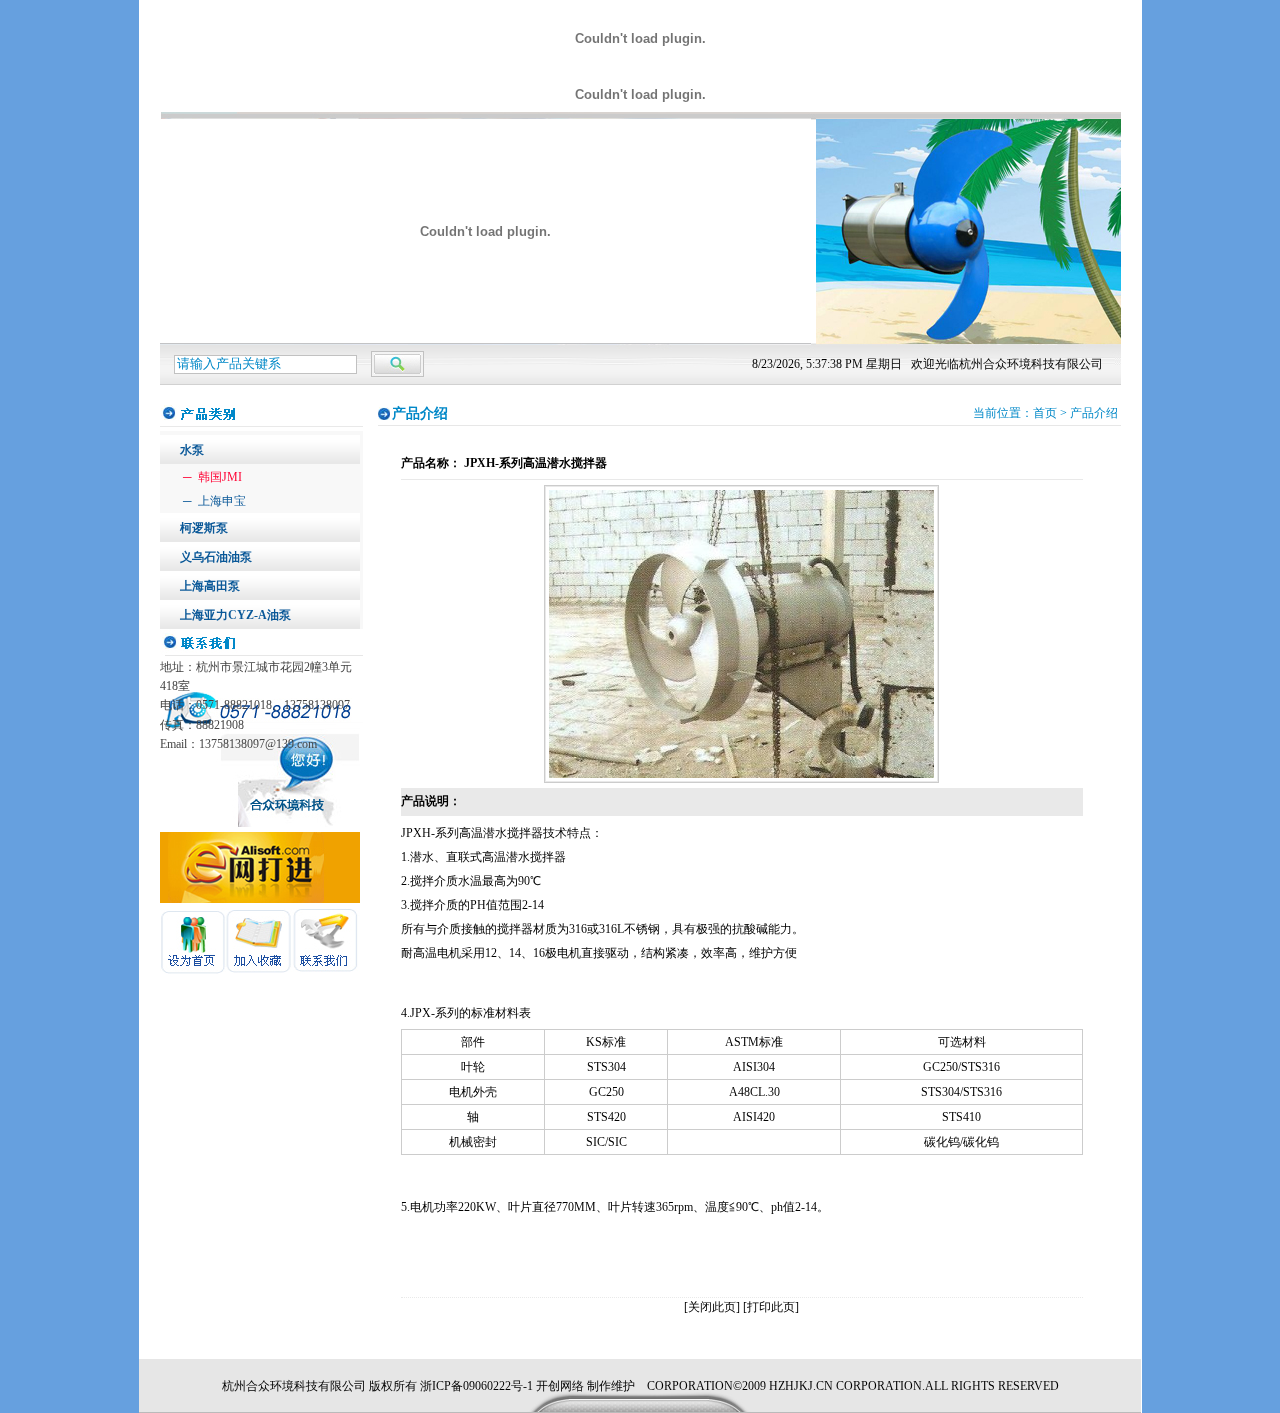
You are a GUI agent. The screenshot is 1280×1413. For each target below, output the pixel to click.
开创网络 (560, 1386)
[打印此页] (771, 1307)
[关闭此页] (712, 1307)
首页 (1045, 413)
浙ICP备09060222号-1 (476, 1386)
